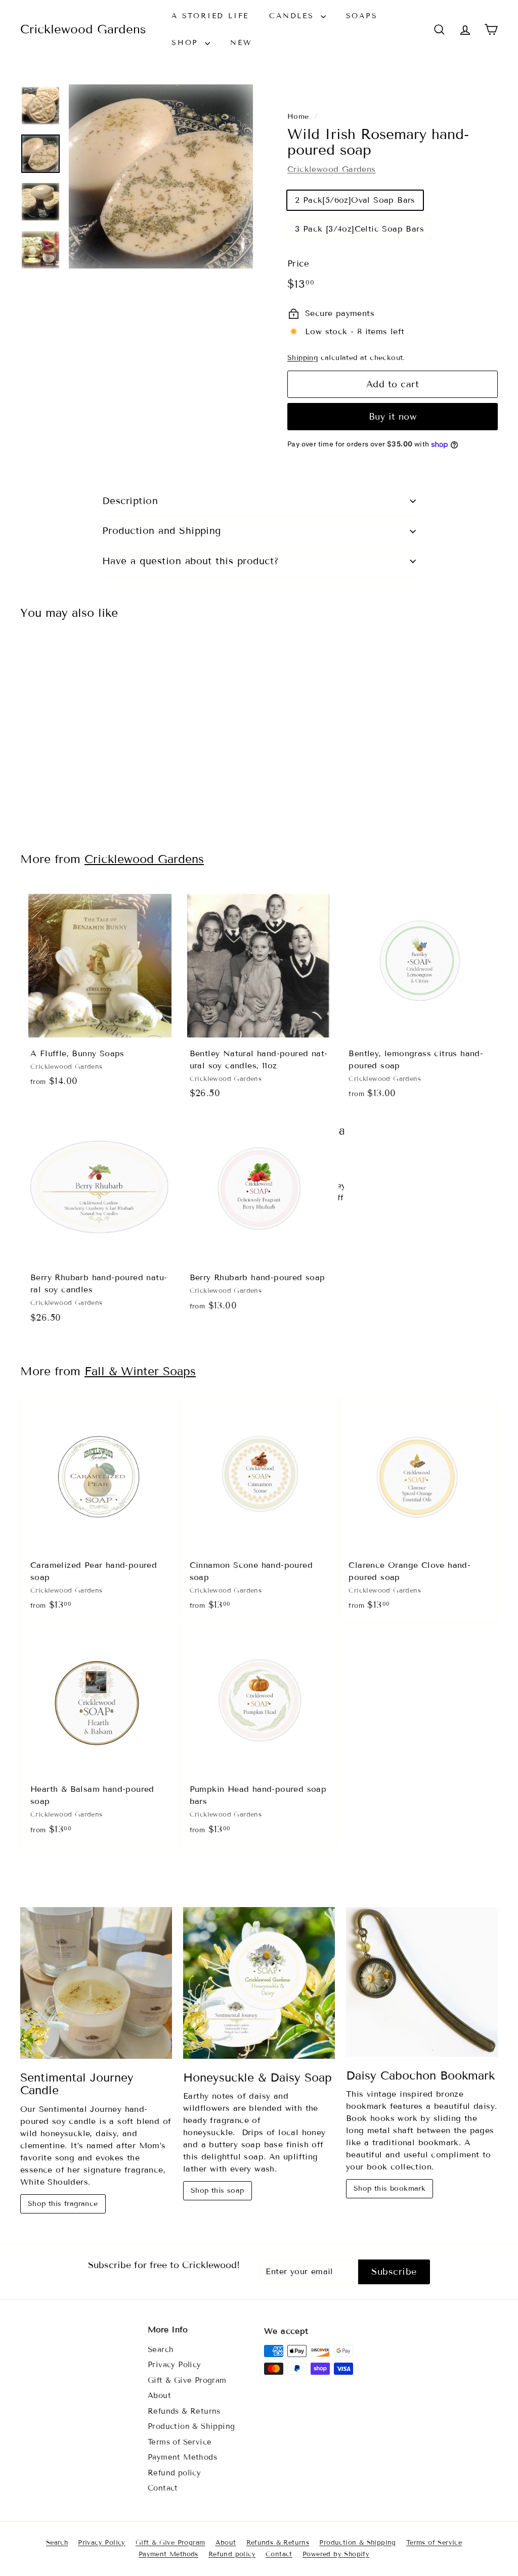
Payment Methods (182, 2457)
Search (161, 2349)
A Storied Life (210, 16)
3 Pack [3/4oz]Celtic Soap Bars (359, 229)
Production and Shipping (162, 531)
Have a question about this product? (191, 561)
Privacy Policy (175, 2365)
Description (130, 501)
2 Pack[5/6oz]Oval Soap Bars (355, 200)
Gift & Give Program (187, 2380)
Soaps (362, 16)
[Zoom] (161, 176)
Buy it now (393, 417)
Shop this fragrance (63, 2204)
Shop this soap (218, 2190)
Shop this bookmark (390, 2188)
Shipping (303, 358)
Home (298, 117)
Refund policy (174, 2473)
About (159, 2396)
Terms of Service (180, 2442)
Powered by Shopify (336, 2554)
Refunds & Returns (184, 2411)
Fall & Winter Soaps (140, 1371)
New (241, 43)
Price (298, 264)
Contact (163, 2488)
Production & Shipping (191, 2426)
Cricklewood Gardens (83, 29)
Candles (293, 16)
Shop (187, 43)
